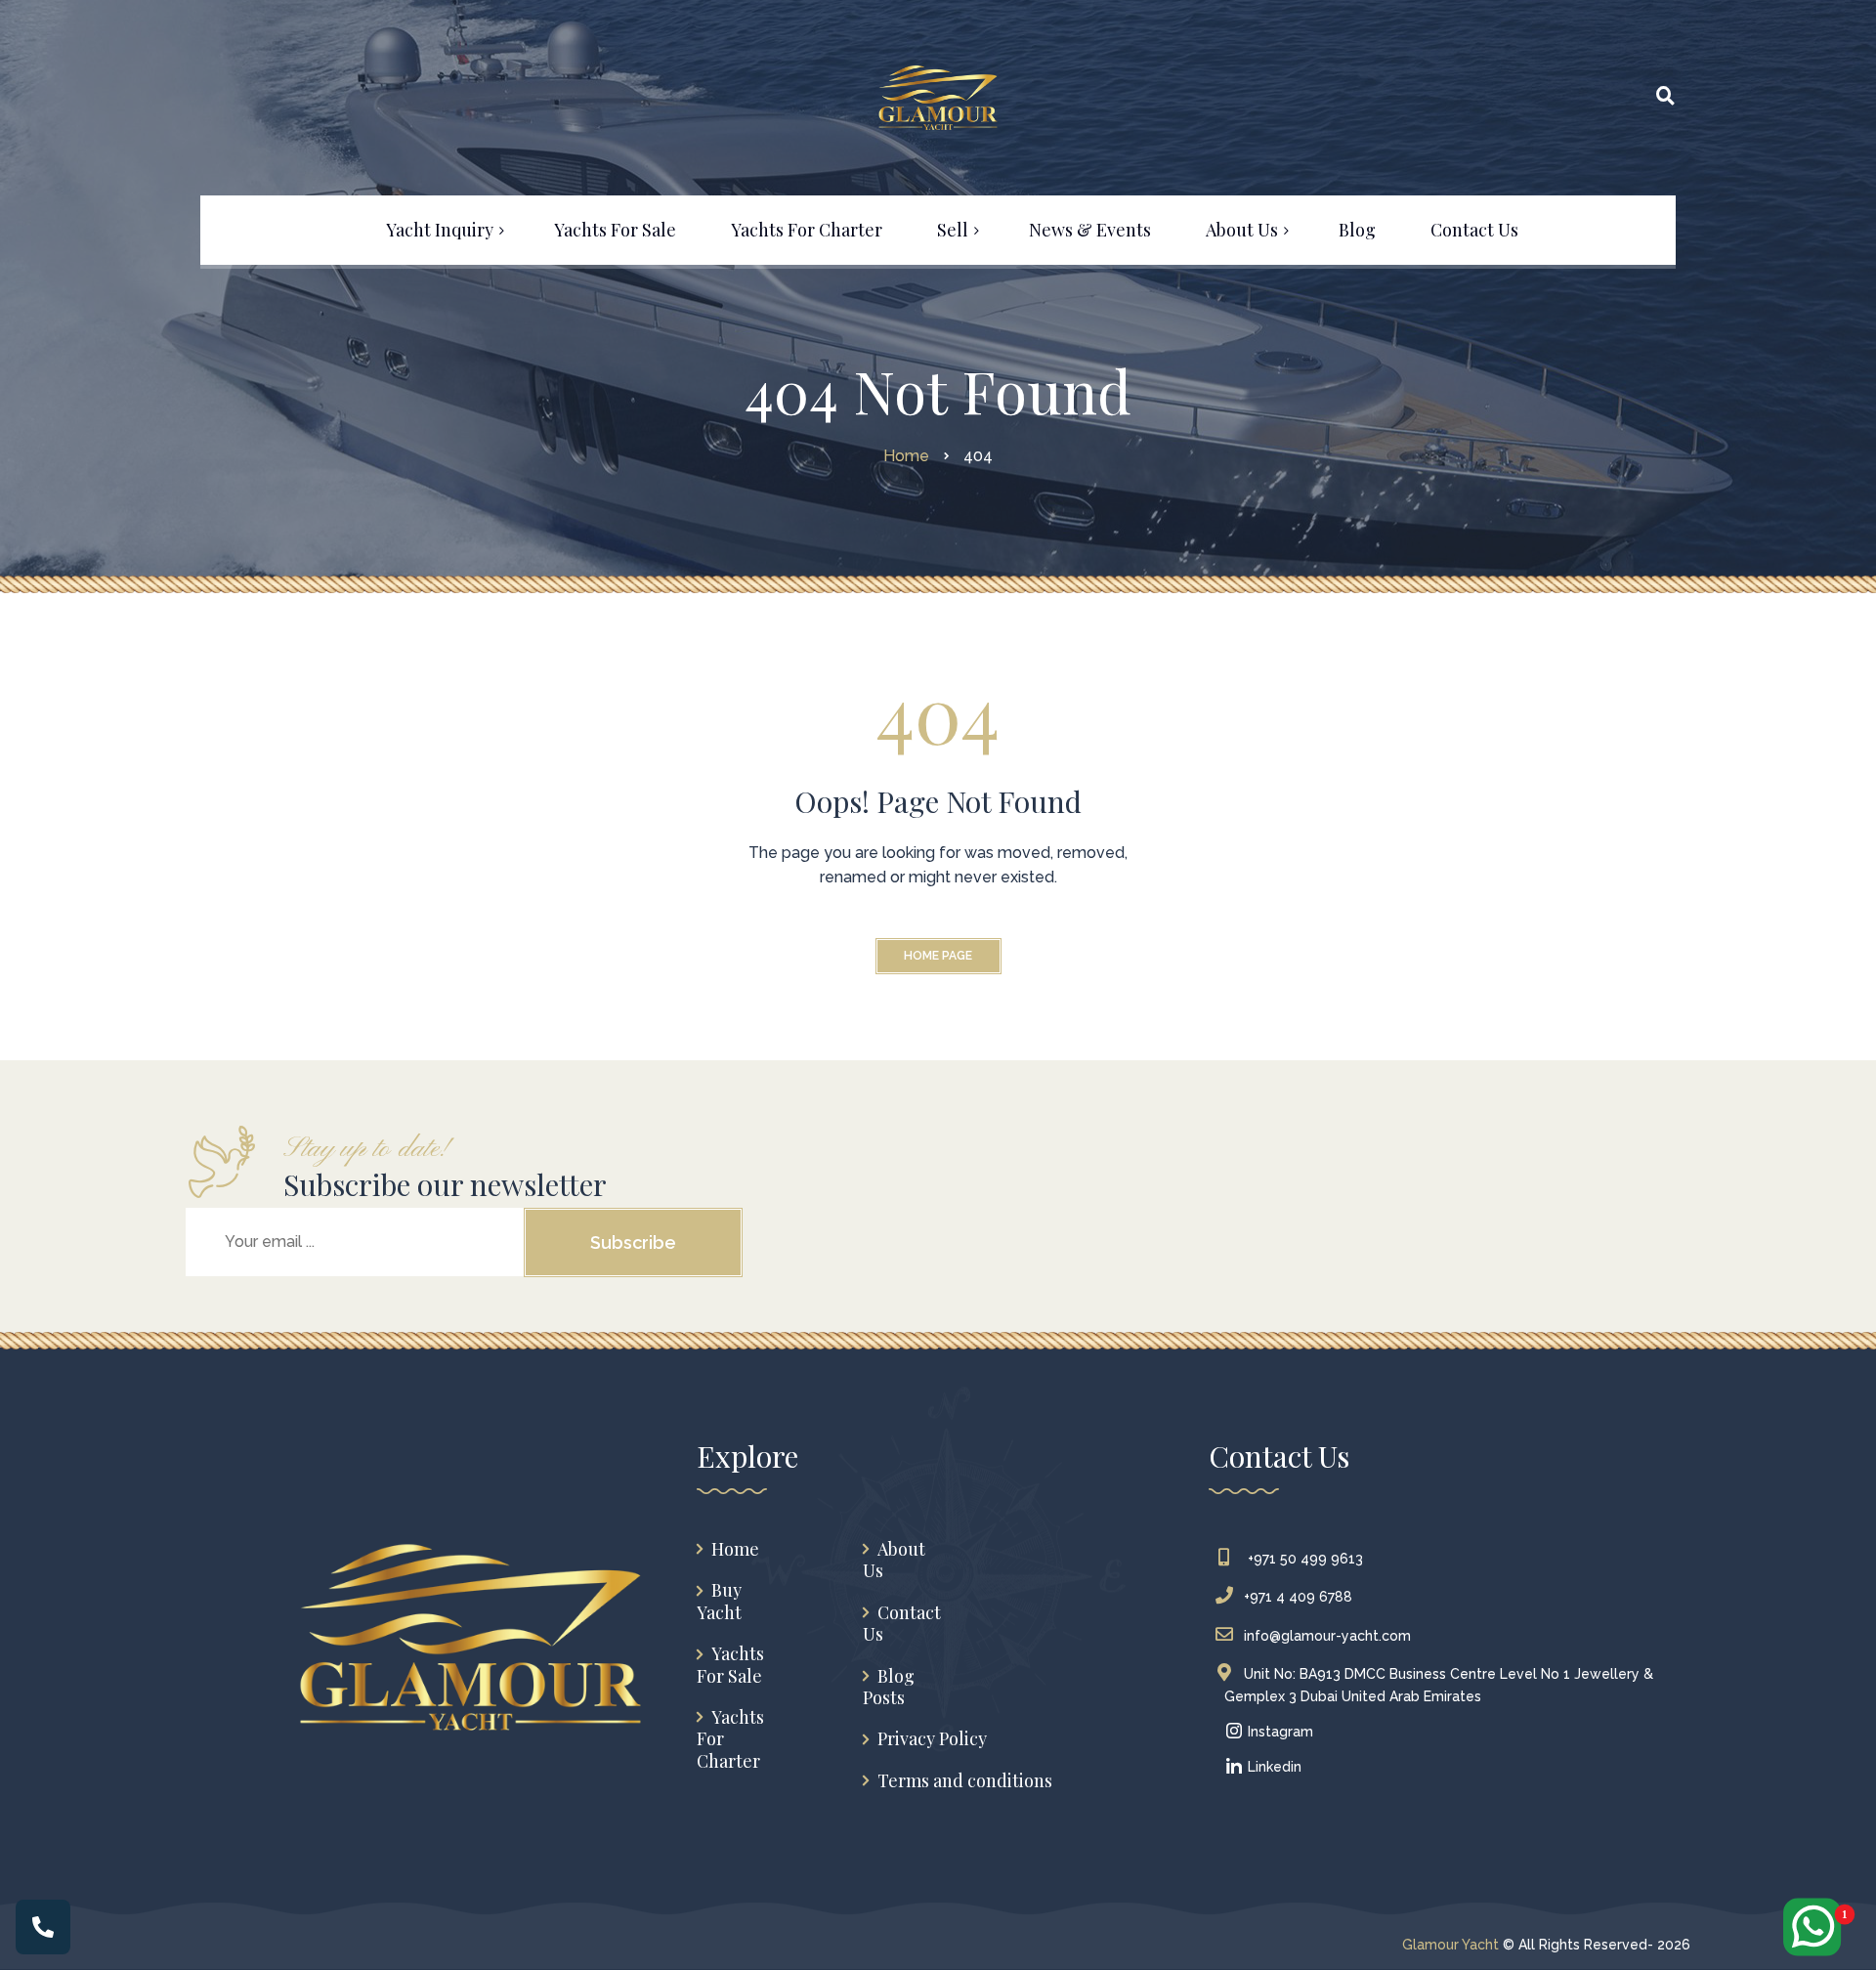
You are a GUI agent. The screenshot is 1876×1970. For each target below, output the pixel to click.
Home (735, 1549)
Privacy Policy (932, 1739)
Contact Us (902, 1624)
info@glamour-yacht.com (1327, 1636)
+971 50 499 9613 (1303, 1559)
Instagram (1279, 1732)
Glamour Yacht (1450, 1945)
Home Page (938, 956)
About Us (894, 1560)
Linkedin (1273, 1767)
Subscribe (633, 1242)
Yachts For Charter (730, 1739)
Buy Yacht (719, 1601)
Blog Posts (889, 1687)
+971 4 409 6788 (1298, 1597)
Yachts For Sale (730, 1665)
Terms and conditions (965, 1781)
